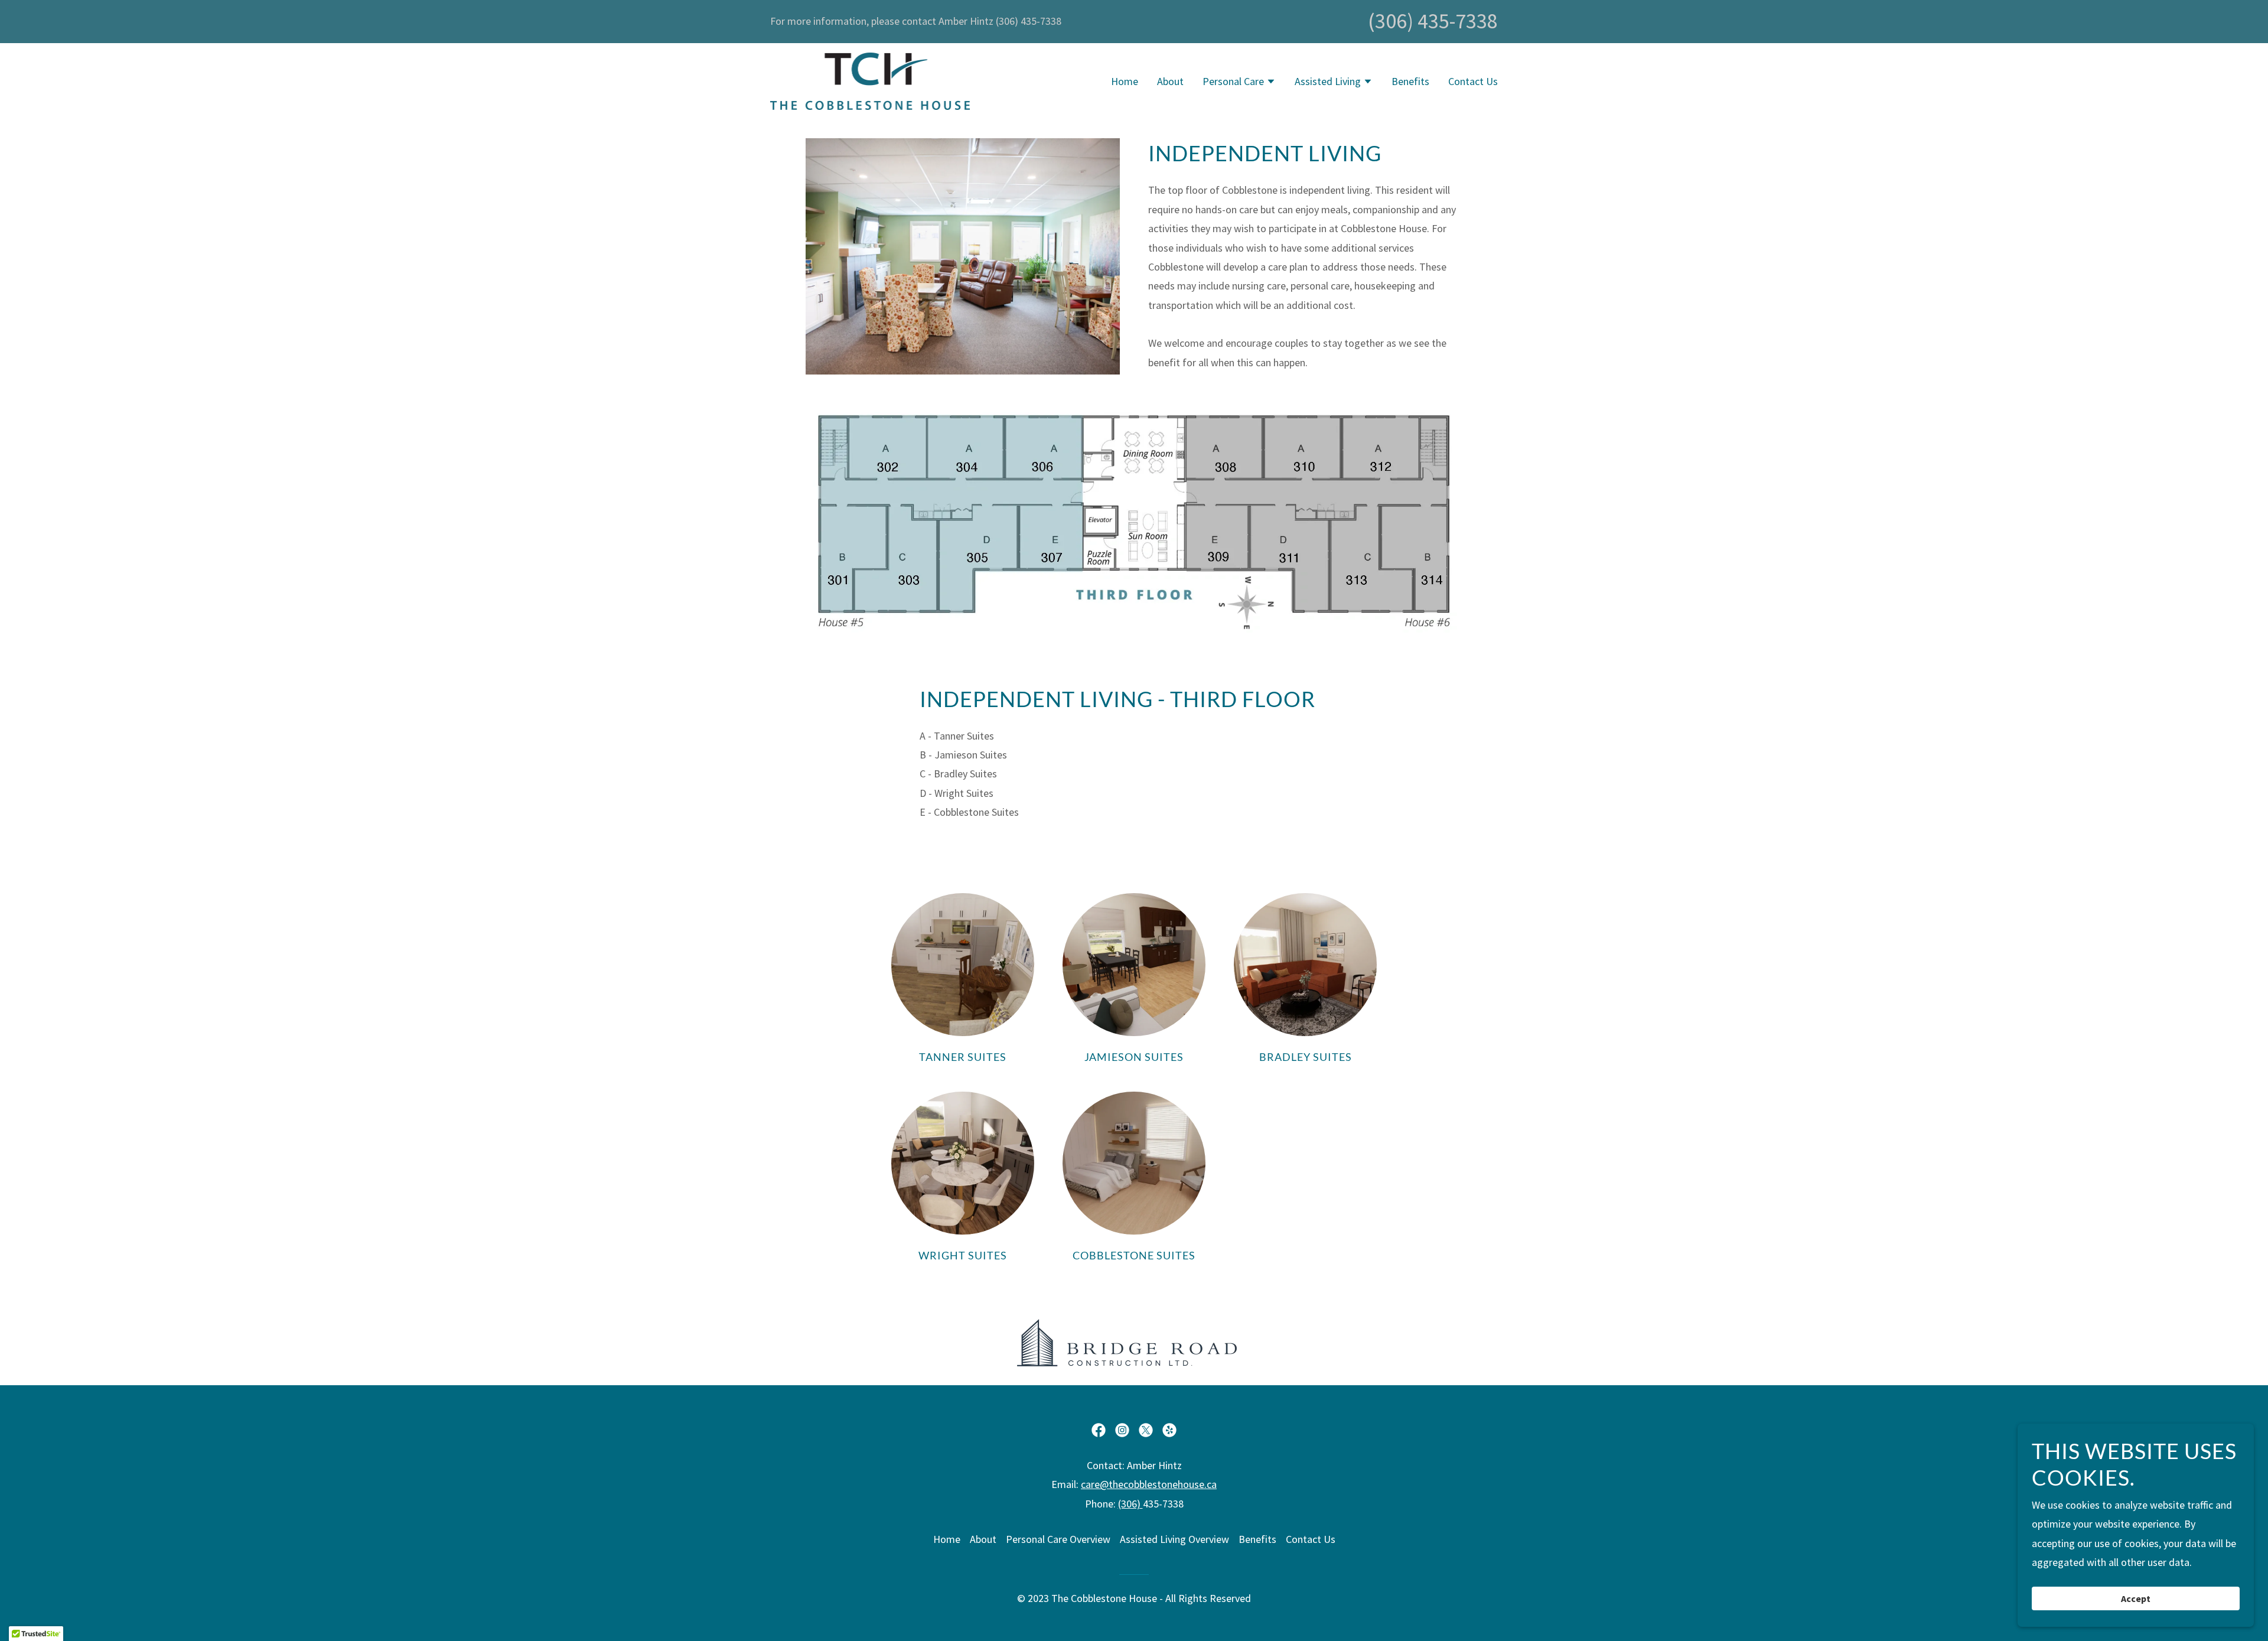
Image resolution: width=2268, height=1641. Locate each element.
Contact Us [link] (1473, 81)
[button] (1239, 83)
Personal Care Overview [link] (1058, 1539)
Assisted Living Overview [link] (1174, 1539)
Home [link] (1125, 81)
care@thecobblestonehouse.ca (1149, 1484)
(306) (1130, 1504)
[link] (870, 80)
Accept (2136, 1598)
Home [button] (947, 1539)
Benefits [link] (1410, 81)
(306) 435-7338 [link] (1433, 21)
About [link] (1170, 81)
